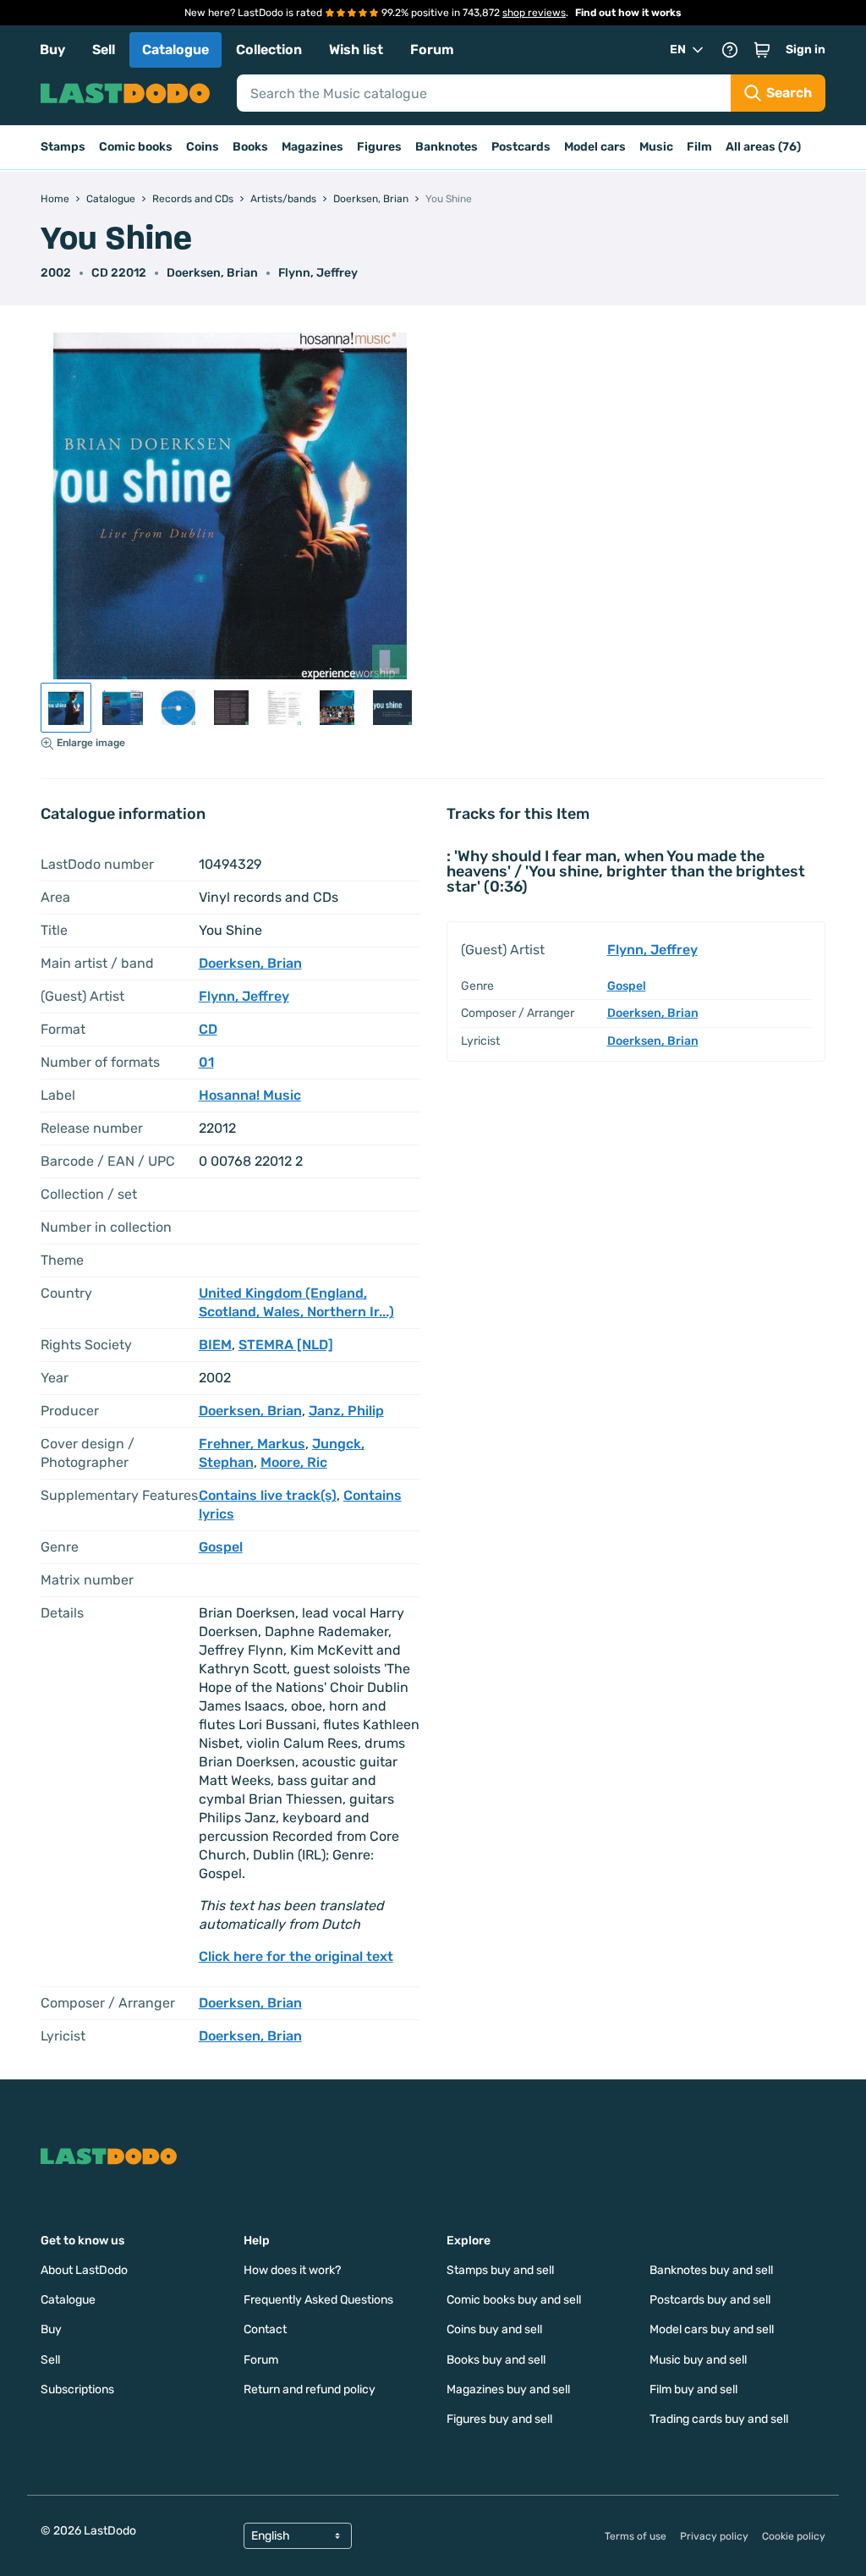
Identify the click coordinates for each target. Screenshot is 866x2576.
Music (656, 147)
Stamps (63, 147)
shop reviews (534, 13)
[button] (762, 50)
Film (699, 147)
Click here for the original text (296, 1956)
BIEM (215, 1345)
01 (206, 1062)
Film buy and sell (693, 2389)
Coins (203, 147)
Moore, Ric (294, 1462)
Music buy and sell (698, 2360)
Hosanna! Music (250, 1095)
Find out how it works (628, 13)
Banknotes (447, 147)
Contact (265, 2329)
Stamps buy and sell (500, 2270)
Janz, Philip (346, 1411)
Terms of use (636, 2536)
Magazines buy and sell (508, 2389)
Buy (52, 49)
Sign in (806, 49)
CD (208, 1029)
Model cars (595, 147)
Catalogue (175, 49)
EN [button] (678, 49)
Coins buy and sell (494, 2329)
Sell (104, 49)
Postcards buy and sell (710, 2300)
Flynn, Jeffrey (318, 273)
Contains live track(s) (268, 1495)
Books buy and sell (496, 2360)
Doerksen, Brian (212, 273)
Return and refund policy (310, 2389)
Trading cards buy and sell (719, 2419)
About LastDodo (84, 2270)
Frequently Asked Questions (318, 2300)
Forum (432, 49)
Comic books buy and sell (514, 2300)
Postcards (521, 147)
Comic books (136, 147)
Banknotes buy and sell (711, 2270)
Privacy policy (714, 2536)
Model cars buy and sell (712, 2329)
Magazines (312, 147)
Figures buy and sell (499, 2419)
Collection (269, 49)
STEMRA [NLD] (286, 1345)
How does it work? (292, 2270)
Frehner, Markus (252, 1444)
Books (250, 147)
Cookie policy (794, 2536)
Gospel (221, 1547)
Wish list (356, 49)
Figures (379, 147)
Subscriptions (77, 2389)
